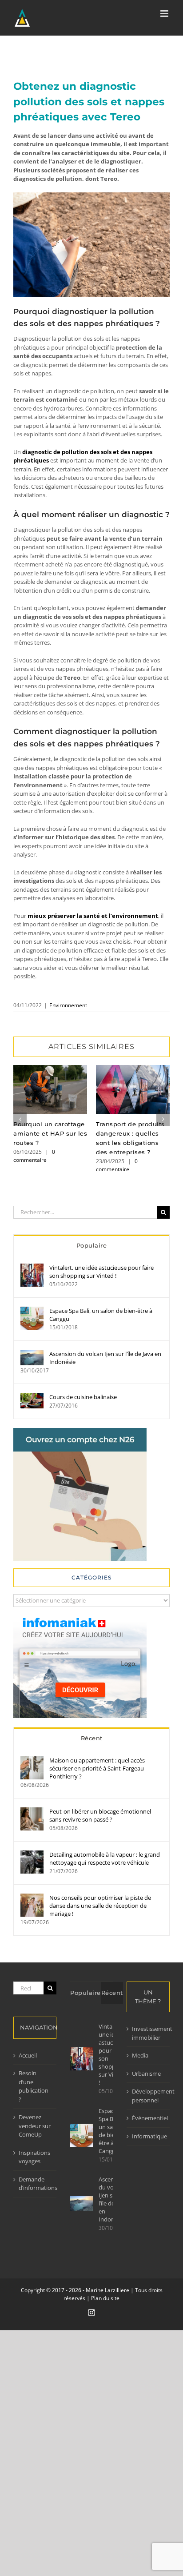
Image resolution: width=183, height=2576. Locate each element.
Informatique (149, 2136)
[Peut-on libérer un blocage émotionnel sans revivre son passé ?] (32, 1811)
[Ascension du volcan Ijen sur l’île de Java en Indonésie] (32, 1354)
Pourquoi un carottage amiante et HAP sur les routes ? (50, 1089)
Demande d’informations (35, 2184)
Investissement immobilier (149, 2033)
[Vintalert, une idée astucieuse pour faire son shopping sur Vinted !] (32, 1268)
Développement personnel (149, 2096)
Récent (92, 1738)
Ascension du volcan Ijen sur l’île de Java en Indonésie (105, 1358)
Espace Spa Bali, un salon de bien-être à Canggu (101, 1315)
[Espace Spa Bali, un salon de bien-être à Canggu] (32, 1311)
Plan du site (105, 2298)
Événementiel (149, 2118)
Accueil (28, 2055)
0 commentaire (34, 1156)
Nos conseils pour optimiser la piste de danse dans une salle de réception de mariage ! (100, 1906)
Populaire (92, 1245)
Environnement (68, 1005)
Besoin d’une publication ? (34, 2086)
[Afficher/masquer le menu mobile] (165, 14)
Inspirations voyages (34, 2157)
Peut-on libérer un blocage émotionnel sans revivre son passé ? (100, 1815)
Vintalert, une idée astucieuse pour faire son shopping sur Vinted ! (101, 1272)
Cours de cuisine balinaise (83, 1397)
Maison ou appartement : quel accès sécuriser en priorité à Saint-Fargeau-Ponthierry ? (97, 1768)
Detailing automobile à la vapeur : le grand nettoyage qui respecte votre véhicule (105, 1858)
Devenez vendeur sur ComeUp (35, 2126)
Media (140, 2055)
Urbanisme (146, 2074)
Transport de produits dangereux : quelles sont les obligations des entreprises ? (133, 1089)
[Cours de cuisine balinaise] (32, 1397)
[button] (20, 1119)
